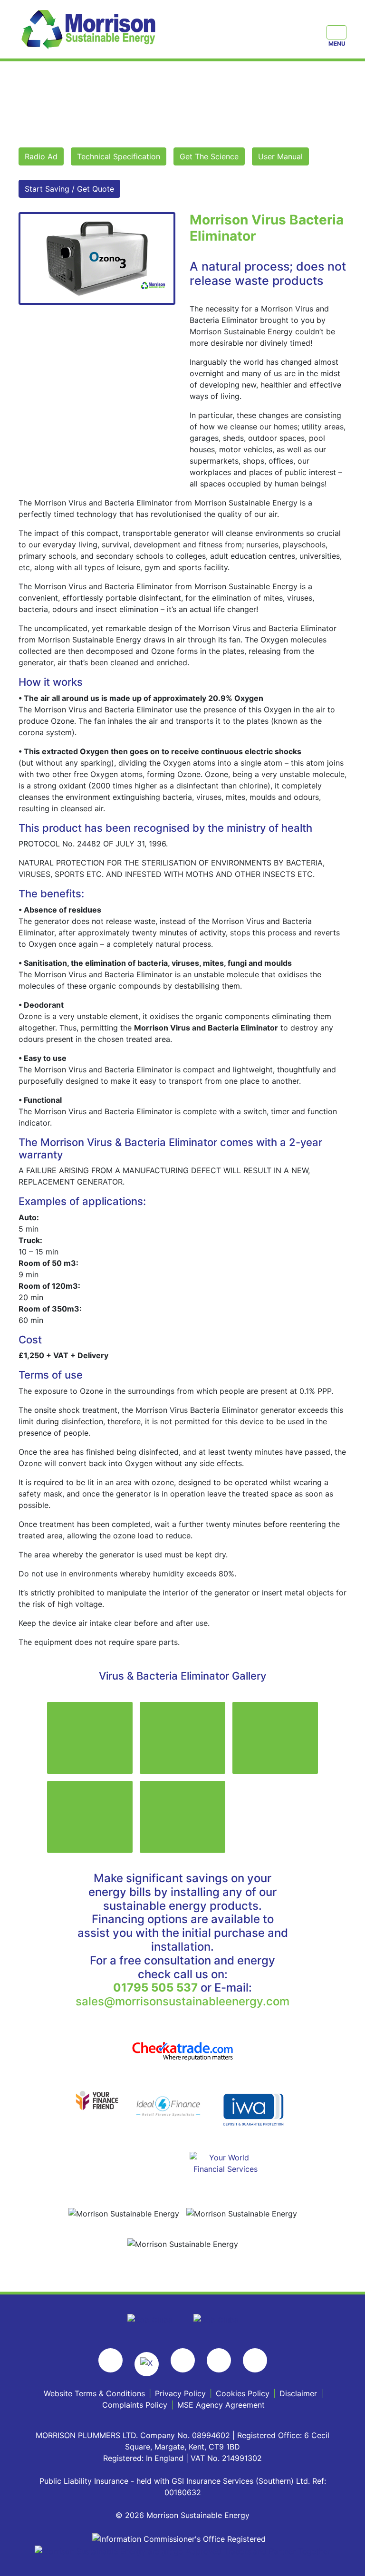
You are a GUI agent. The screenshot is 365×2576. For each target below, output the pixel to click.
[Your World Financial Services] (225, 2162)
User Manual (280, 156)
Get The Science (209, 156)
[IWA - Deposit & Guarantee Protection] (254, 2109)
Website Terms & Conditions (94, 2393)
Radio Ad (41, 156)
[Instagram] (183, 2360)
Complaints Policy (135, 2405)
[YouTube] (219, 2360)
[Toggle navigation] (336, 32)
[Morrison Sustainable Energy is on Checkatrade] (182, 2051)
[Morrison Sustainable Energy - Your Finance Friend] (97, 2100)
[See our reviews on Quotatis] (216, 2319)
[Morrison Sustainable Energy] (90, 29)
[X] (147, 2364)
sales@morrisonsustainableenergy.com (182, 2001)
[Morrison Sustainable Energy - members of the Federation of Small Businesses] (151, 2319)
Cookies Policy (243, 2393)
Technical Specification (119, 156)
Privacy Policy (180, 2393)
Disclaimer (298, 2393)
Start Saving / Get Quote (69, 189)
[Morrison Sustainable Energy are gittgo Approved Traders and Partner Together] (182, 2550)
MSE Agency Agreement (221, 2405)
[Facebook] (110, 2360)
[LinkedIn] (255, 2360)
